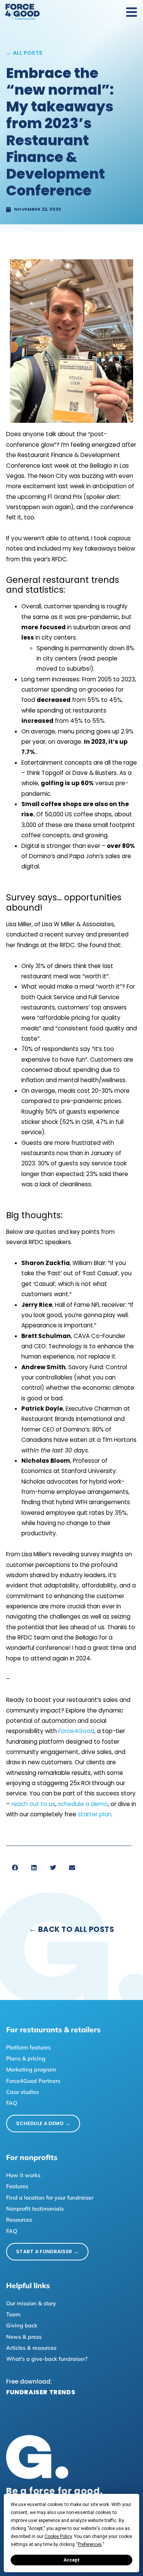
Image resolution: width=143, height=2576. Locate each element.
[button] (15, 1868)
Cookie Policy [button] (58, 2536)
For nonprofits (32, 2157)
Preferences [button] (90, 2544)
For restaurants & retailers (53, 2030)
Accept (72, 2560)
